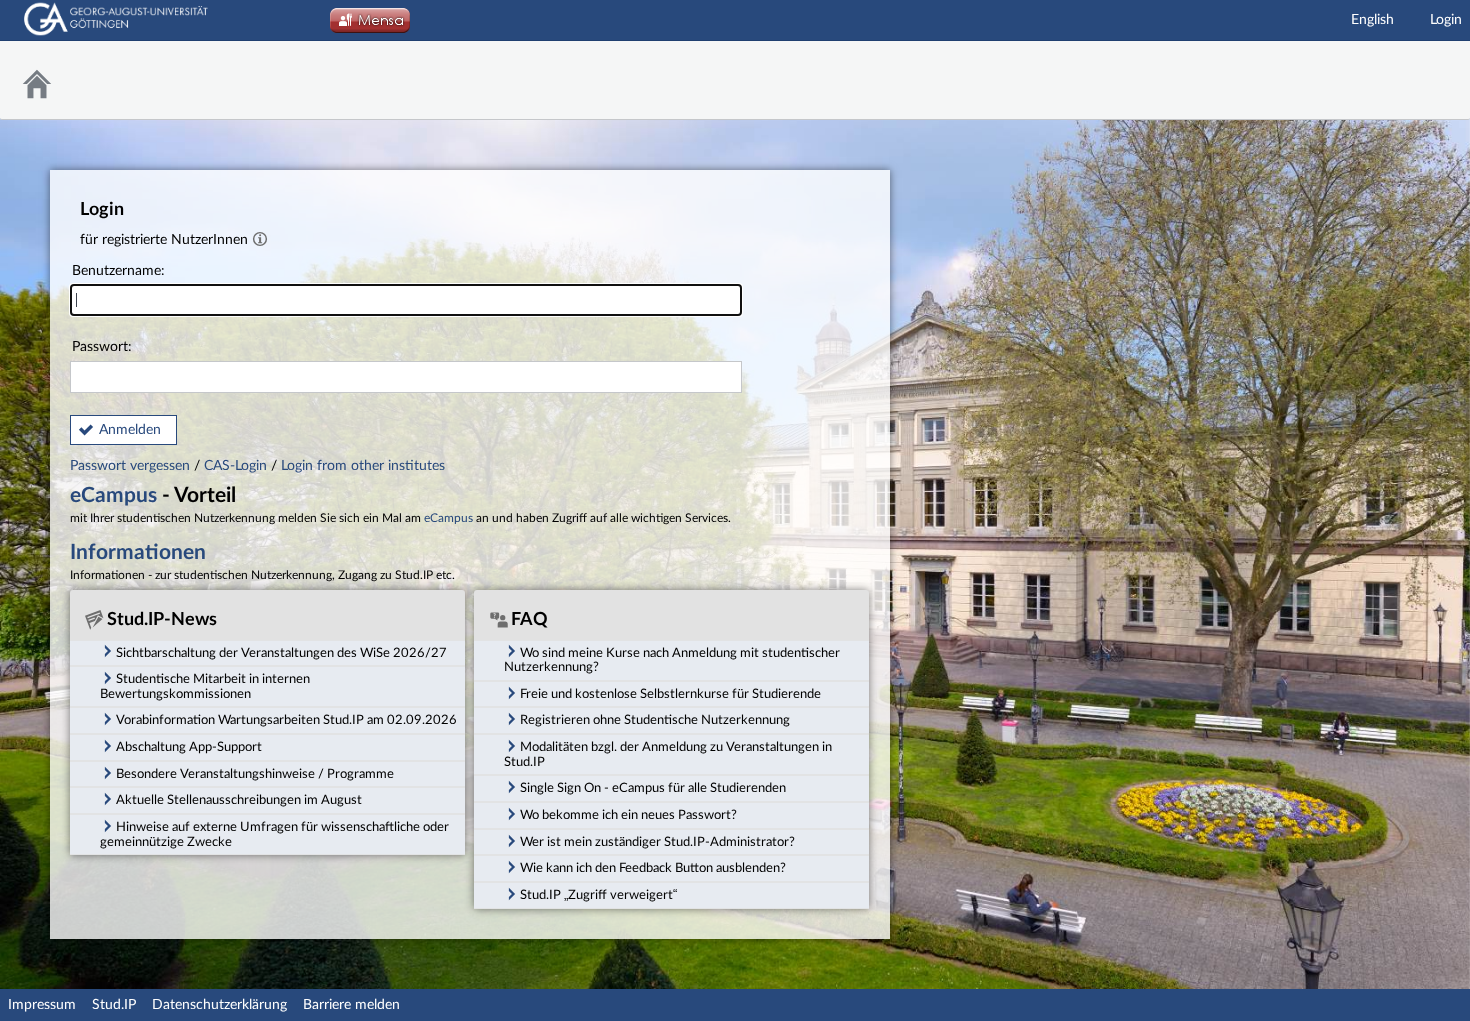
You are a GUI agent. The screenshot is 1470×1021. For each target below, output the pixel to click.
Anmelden (130, 430)
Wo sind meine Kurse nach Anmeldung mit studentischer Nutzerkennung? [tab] (672, 660)
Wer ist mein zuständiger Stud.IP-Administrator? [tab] (657, 842)
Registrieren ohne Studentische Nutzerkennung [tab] (655, 720)
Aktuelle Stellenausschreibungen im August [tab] (239, 800)
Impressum (42, 1005)
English (1372, 20)
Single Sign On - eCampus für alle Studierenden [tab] (653, 788)
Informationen (138, 552)
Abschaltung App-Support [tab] (189, 747)
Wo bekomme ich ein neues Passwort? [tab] (628, 815)
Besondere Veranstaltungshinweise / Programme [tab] (255, 774)
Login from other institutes (363, 466)
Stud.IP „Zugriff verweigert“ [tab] (598, 895)
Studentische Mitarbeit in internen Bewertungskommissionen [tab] (205, 686)
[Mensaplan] (370, 26)
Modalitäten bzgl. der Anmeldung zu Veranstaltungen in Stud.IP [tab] (668, 754)
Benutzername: (118, 271)
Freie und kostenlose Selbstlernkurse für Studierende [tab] (670, 694)
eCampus (113, 495)
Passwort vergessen (132, 466)
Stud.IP (114, 1005)
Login (1446, 20)
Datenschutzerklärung (219, 1005)
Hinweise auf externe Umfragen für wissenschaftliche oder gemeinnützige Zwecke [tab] (274, 834)
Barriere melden (351, 1005)
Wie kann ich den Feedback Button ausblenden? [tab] (653, 868)
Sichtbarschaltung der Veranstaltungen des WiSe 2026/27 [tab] (281, 653)
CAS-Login (235, 466)
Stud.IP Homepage (1405, 80)
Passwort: (102, 347)
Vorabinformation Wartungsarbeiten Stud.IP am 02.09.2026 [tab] (286, 720)
